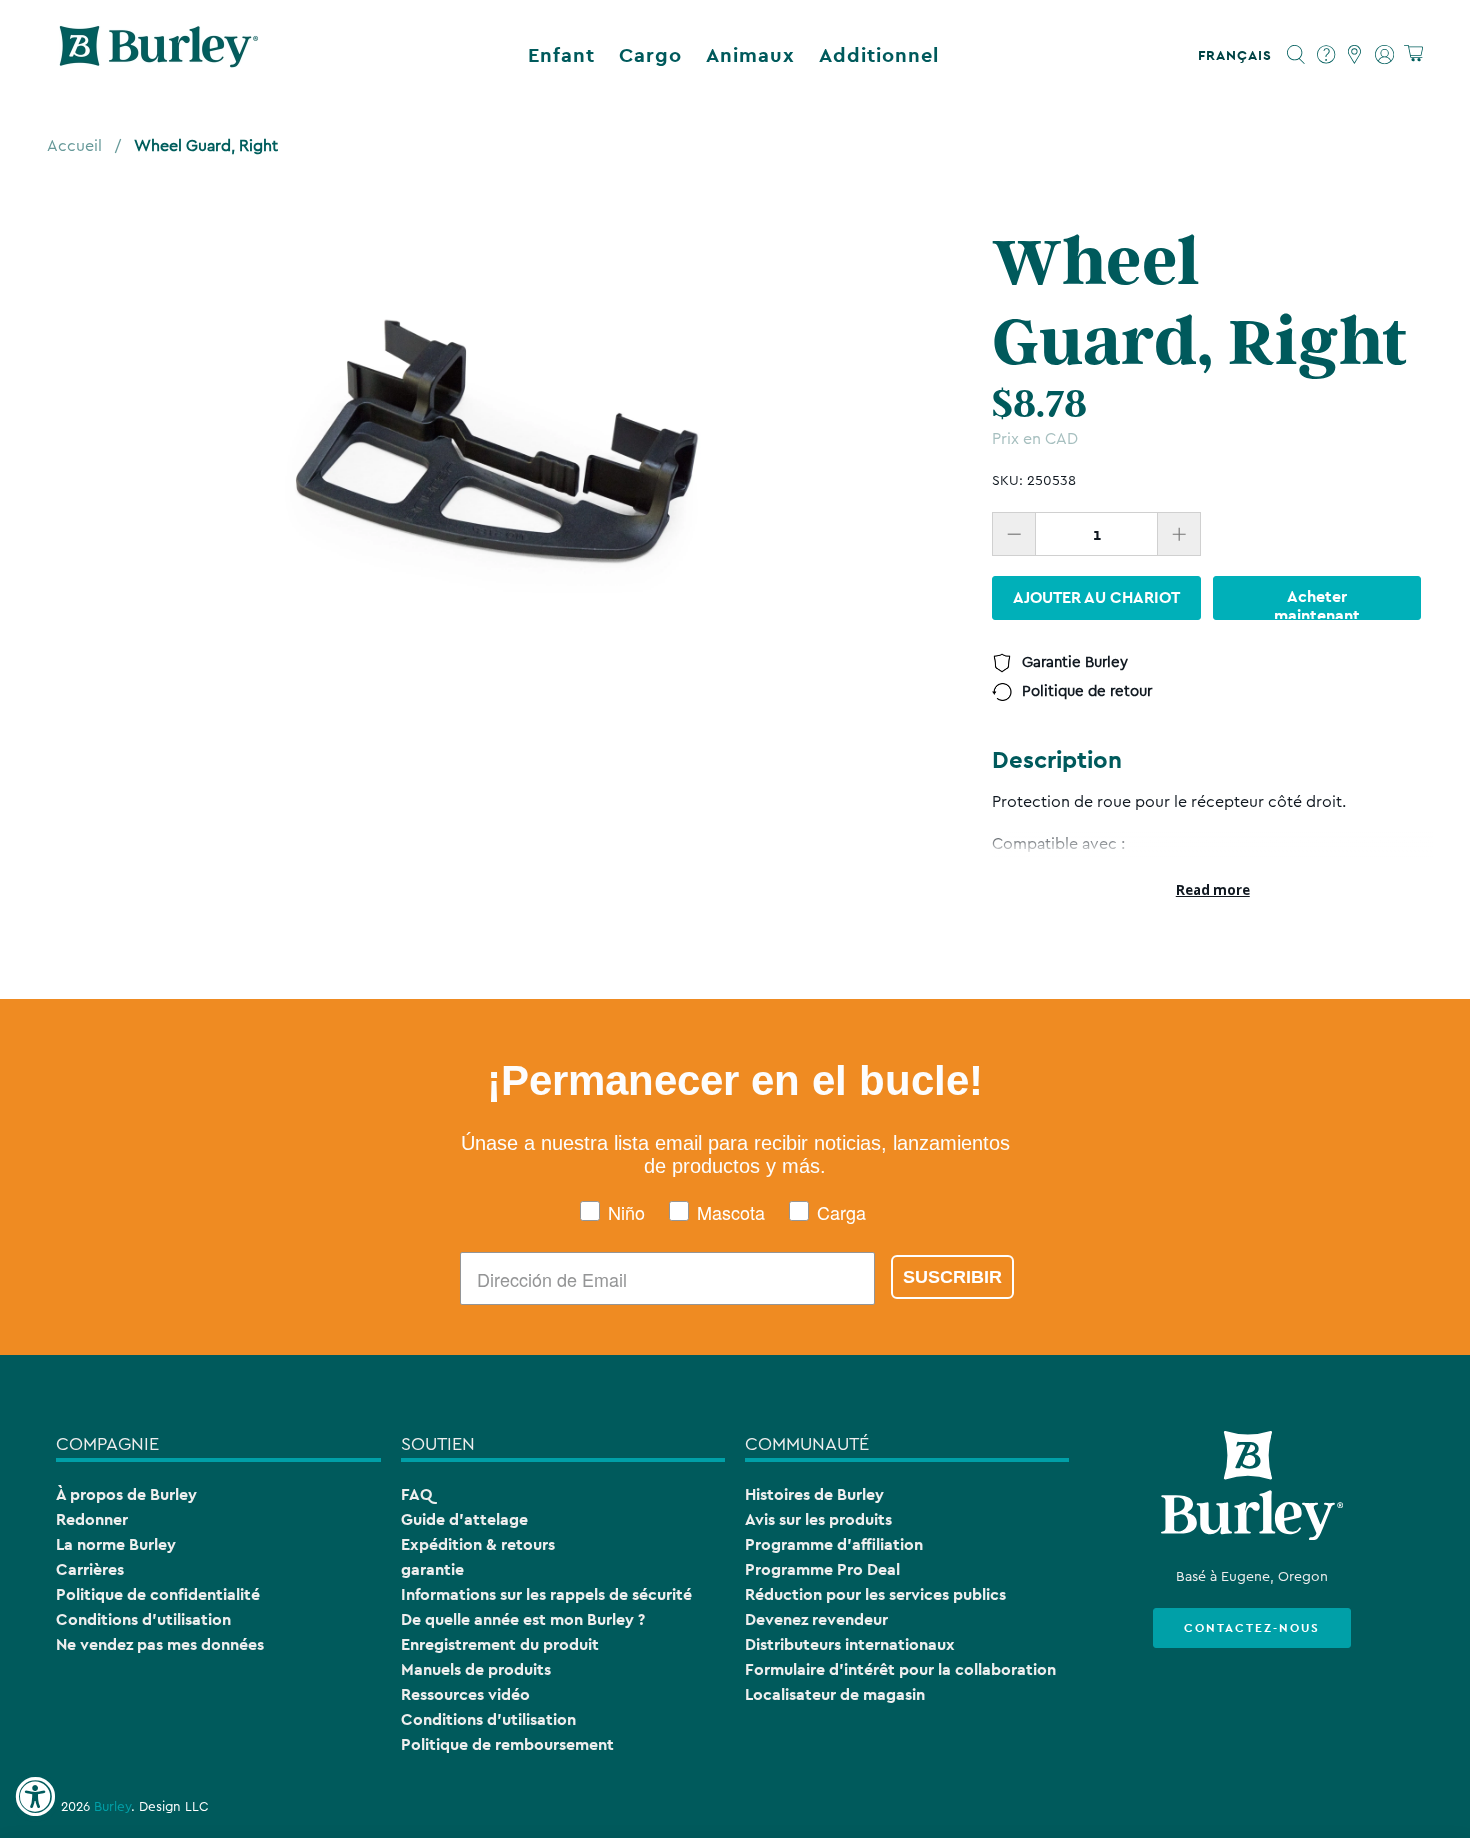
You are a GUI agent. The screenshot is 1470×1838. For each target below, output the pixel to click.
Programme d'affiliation (834, 1544)
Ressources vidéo (465, 1694)
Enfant (561, 55)
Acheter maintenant (1317, 603)
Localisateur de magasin (835, 1694)
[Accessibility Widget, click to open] (35, 1797)
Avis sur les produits (818, 1519)
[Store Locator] (1355, 55)
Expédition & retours (478, 1544)
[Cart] (1413, 54)
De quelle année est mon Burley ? (523, 1619)
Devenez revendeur (816, 1619)
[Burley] (159, 55)
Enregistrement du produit (500, 1644)
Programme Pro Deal (822, 1569)
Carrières (90, 1569)
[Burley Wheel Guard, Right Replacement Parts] (495, 446)
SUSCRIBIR (952, 1277)
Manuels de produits (476, 1669)
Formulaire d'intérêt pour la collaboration (900, 1669)
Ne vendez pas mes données (160, 1644)
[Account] (1384, 55)
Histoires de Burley (814, 1494)
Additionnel (879, 55)
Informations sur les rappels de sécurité (546, 1594)
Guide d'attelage (464, 1519)
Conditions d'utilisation (143, 1619)
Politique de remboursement (507, 1744)
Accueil (74, 146)
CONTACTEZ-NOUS (1252, 1628)
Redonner (92, 1519)
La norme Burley (116, 1544)
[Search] (1296, 55)
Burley (112, 1807)
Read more (1213, 890)
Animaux (750, 55)
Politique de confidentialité (158, 1594)
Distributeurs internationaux (850, 1644)
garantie (432, 1569)
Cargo (650, 55)
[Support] (1326, 55)
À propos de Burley (126, 1494)
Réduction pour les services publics (875, 1594)
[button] (1239, 55)
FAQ (416, 1494)
